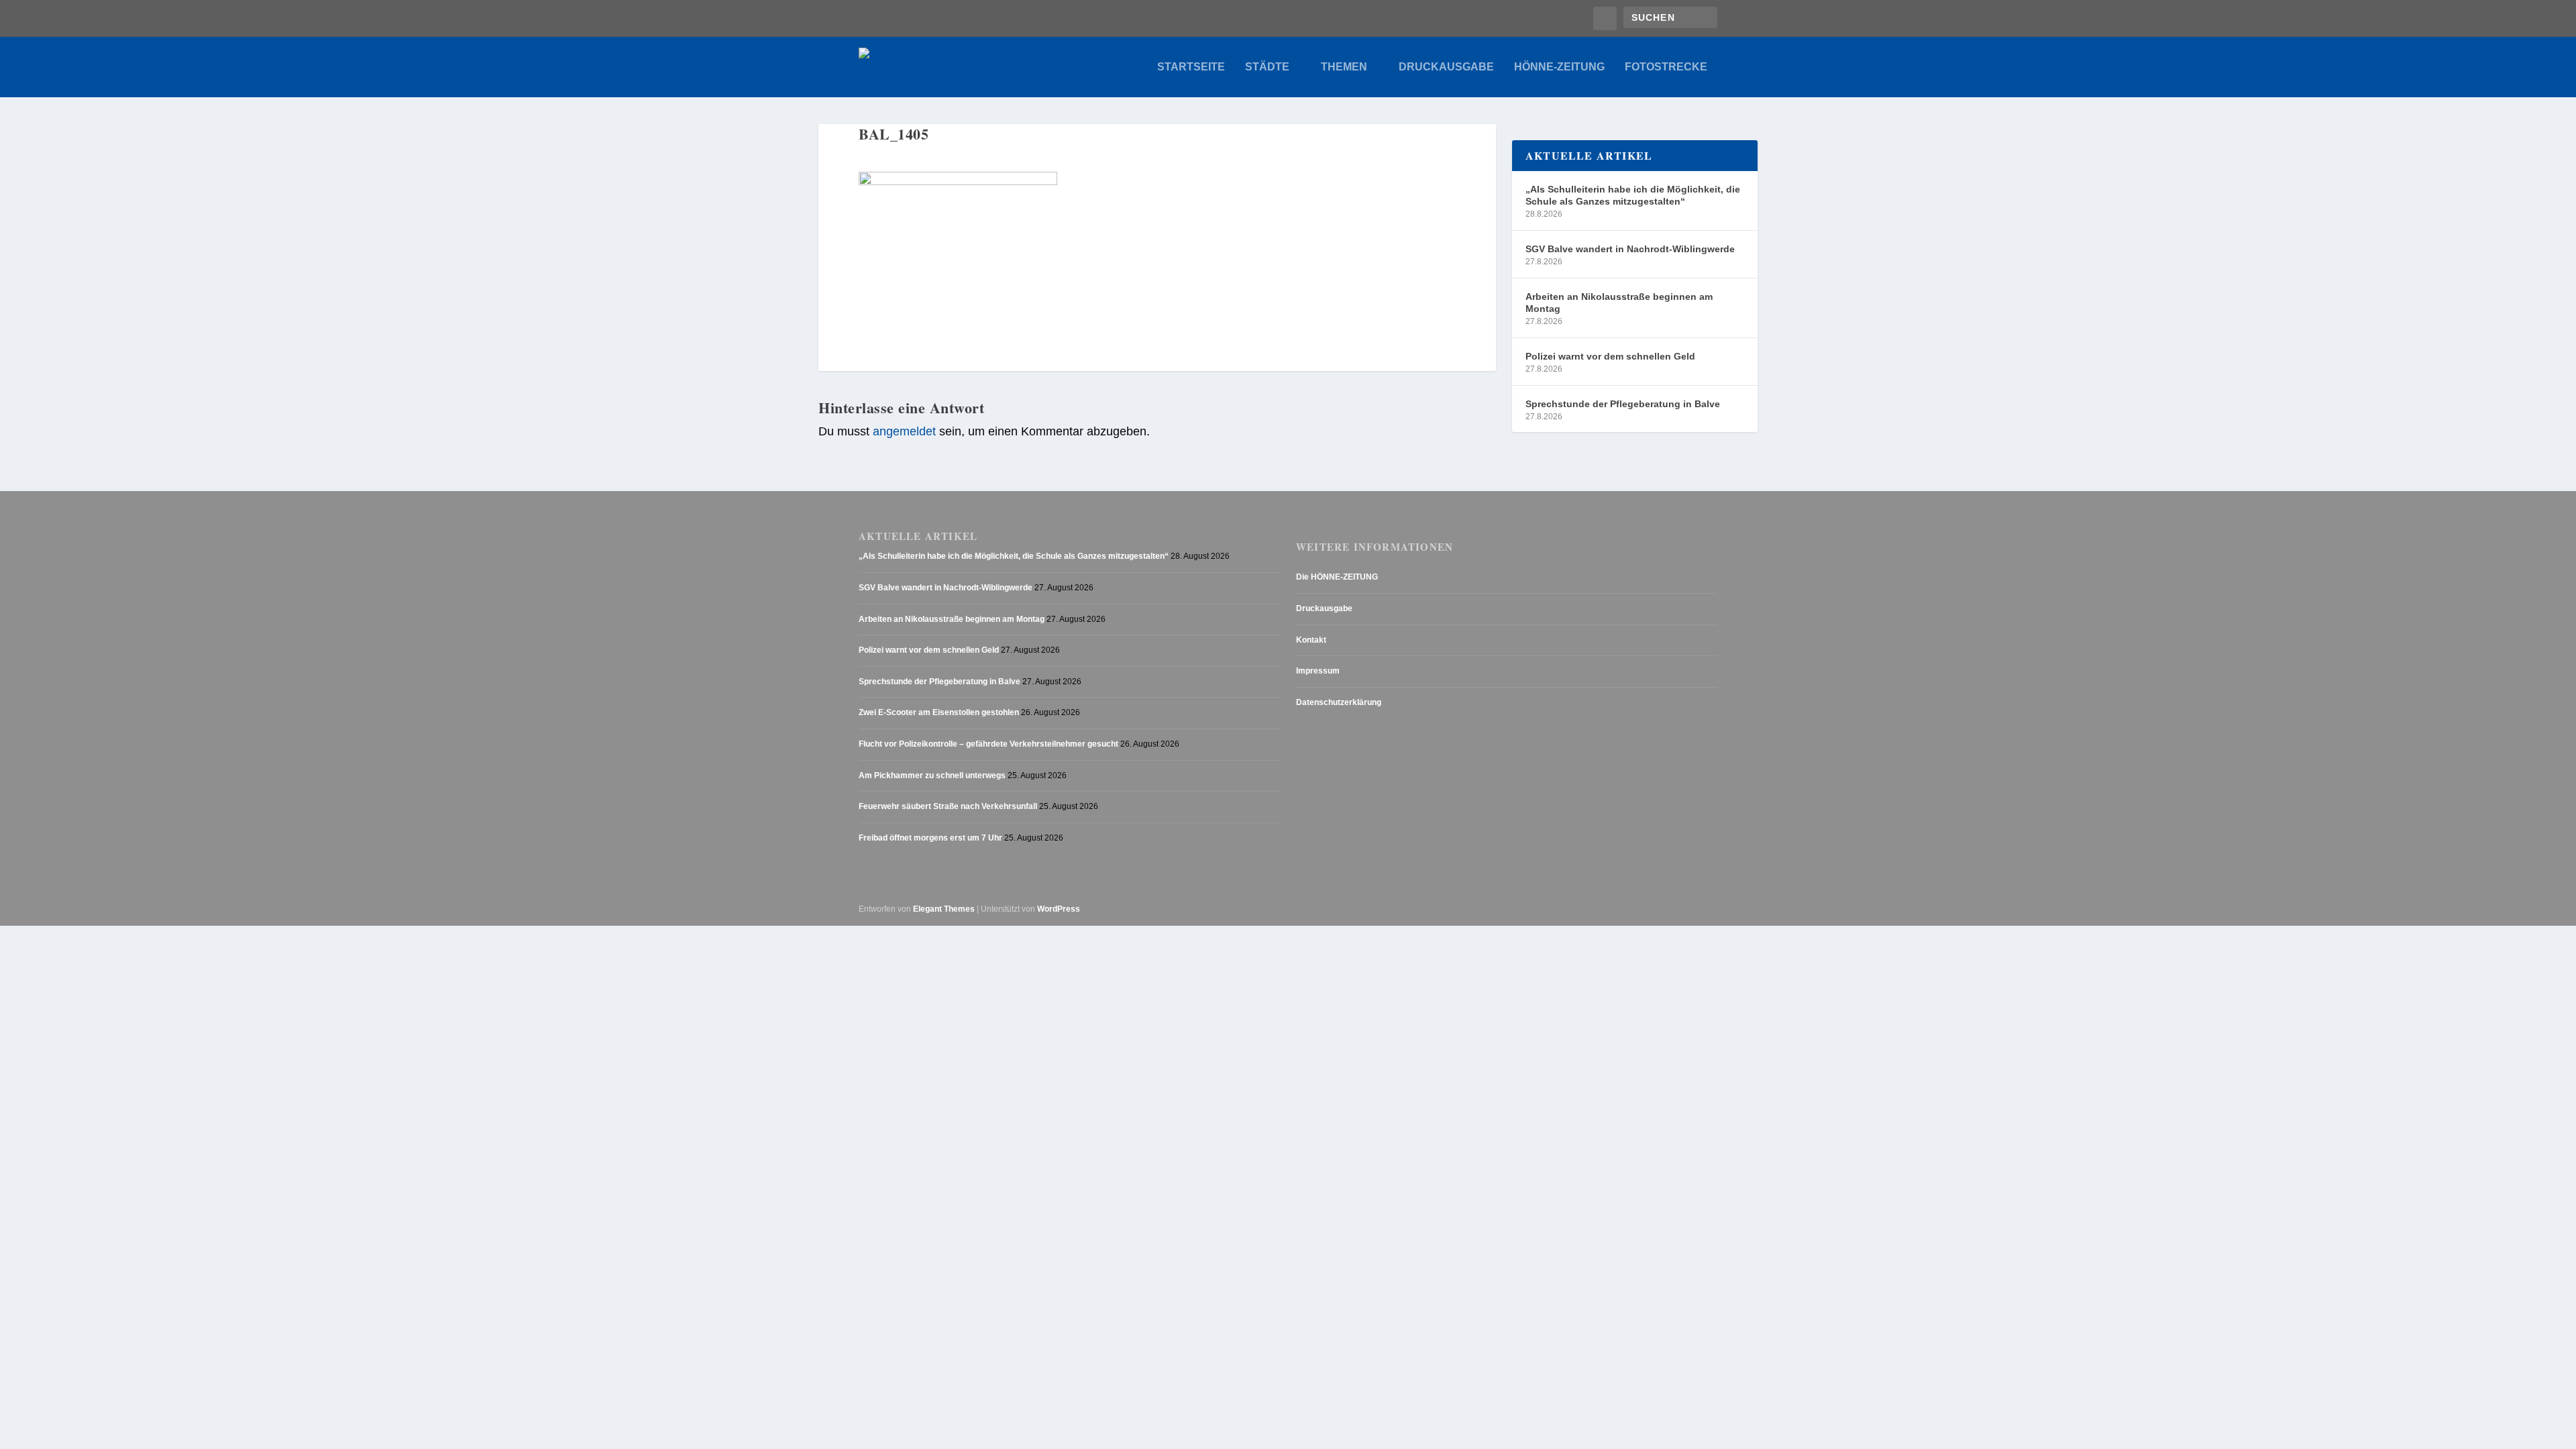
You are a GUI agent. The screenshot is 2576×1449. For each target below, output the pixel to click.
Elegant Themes (944, 909)
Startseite (1191, 67)
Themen (1344, 67)
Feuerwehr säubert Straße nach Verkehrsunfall (948, 806)
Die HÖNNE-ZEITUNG (1337, 577)
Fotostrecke (1666, 67)
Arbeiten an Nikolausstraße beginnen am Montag (1619, 303)
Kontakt (1311, 640)
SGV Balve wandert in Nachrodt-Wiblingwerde (1630, 249)
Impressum (1318, 671)
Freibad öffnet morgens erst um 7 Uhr (930, 838)
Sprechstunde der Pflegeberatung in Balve (1623, 404)
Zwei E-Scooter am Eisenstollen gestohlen (939, 712)
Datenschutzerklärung (1339, 702)
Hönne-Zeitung (1559, 67)
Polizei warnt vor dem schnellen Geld (1610, 356)
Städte (1267, 67)
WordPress (1059, 909)
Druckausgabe (1446, 67)
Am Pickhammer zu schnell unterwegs (932, 775)
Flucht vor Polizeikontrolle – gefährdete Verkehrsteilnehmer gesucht (988, 744)
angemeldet (904, 431)
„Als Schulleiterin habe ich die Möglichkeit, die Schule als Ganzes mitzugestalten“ (1633, 195)
